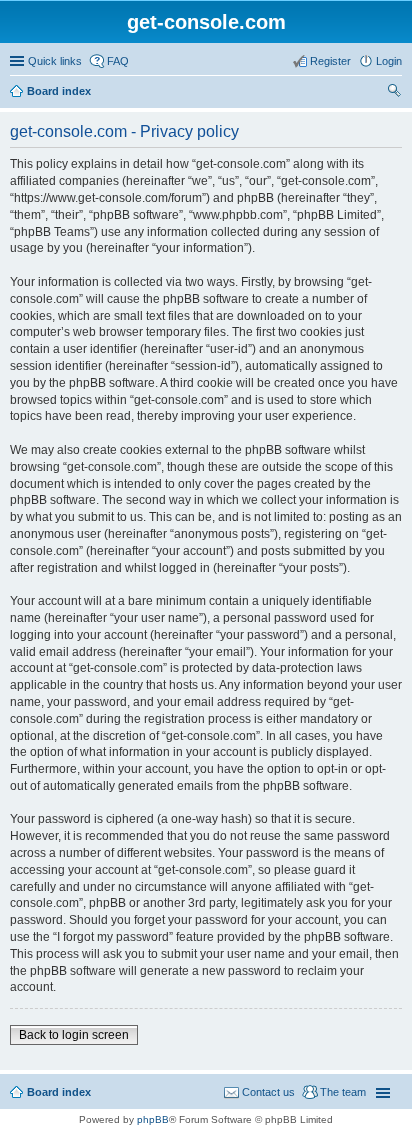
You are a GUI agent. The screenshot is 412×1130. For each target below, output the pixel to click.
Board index (59, 91)
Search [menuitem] (394, 93)
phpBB (153, 1119)
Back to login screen (74, 1035)
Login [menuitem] (389, 61)
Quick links (55, 61)
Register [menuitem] (330, 61)
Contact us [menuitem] (268, 1092)
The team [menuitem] (343, 1092)
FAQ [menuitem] (118, 61)
